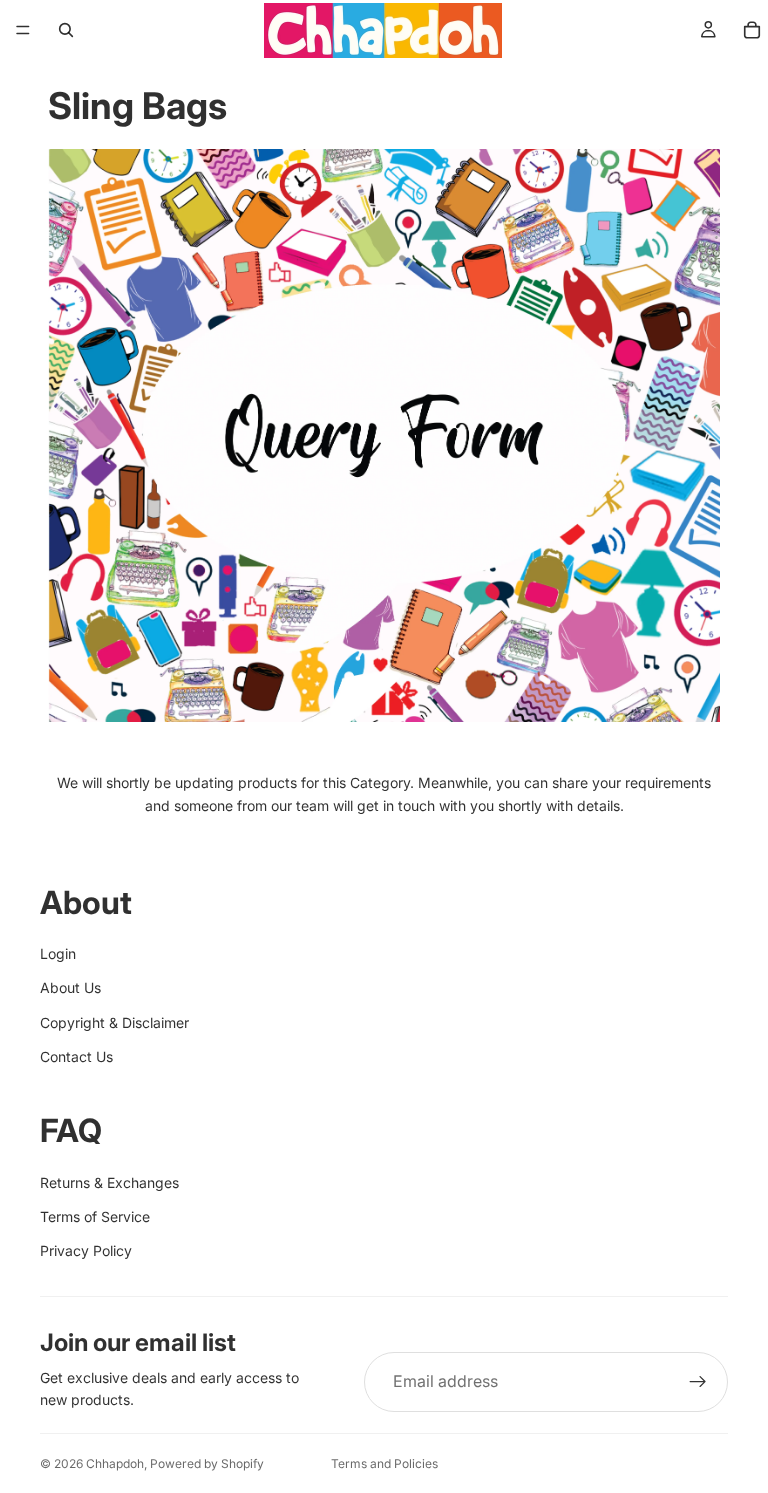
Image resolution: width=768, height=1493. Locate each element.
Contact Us (76, 1056)
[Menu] (23, 30)
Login (58, 953)
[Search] (66, 30)
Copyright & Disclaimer (114, 1022)
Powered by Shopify (207, 1463)
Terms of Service (95, 1216)
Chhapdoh (115, 1463)
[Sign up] (698, 1382)
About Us (70, 987)
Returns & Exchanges (109, 1182)
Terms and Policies (384, 1463)
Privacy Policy (86, 1250)
